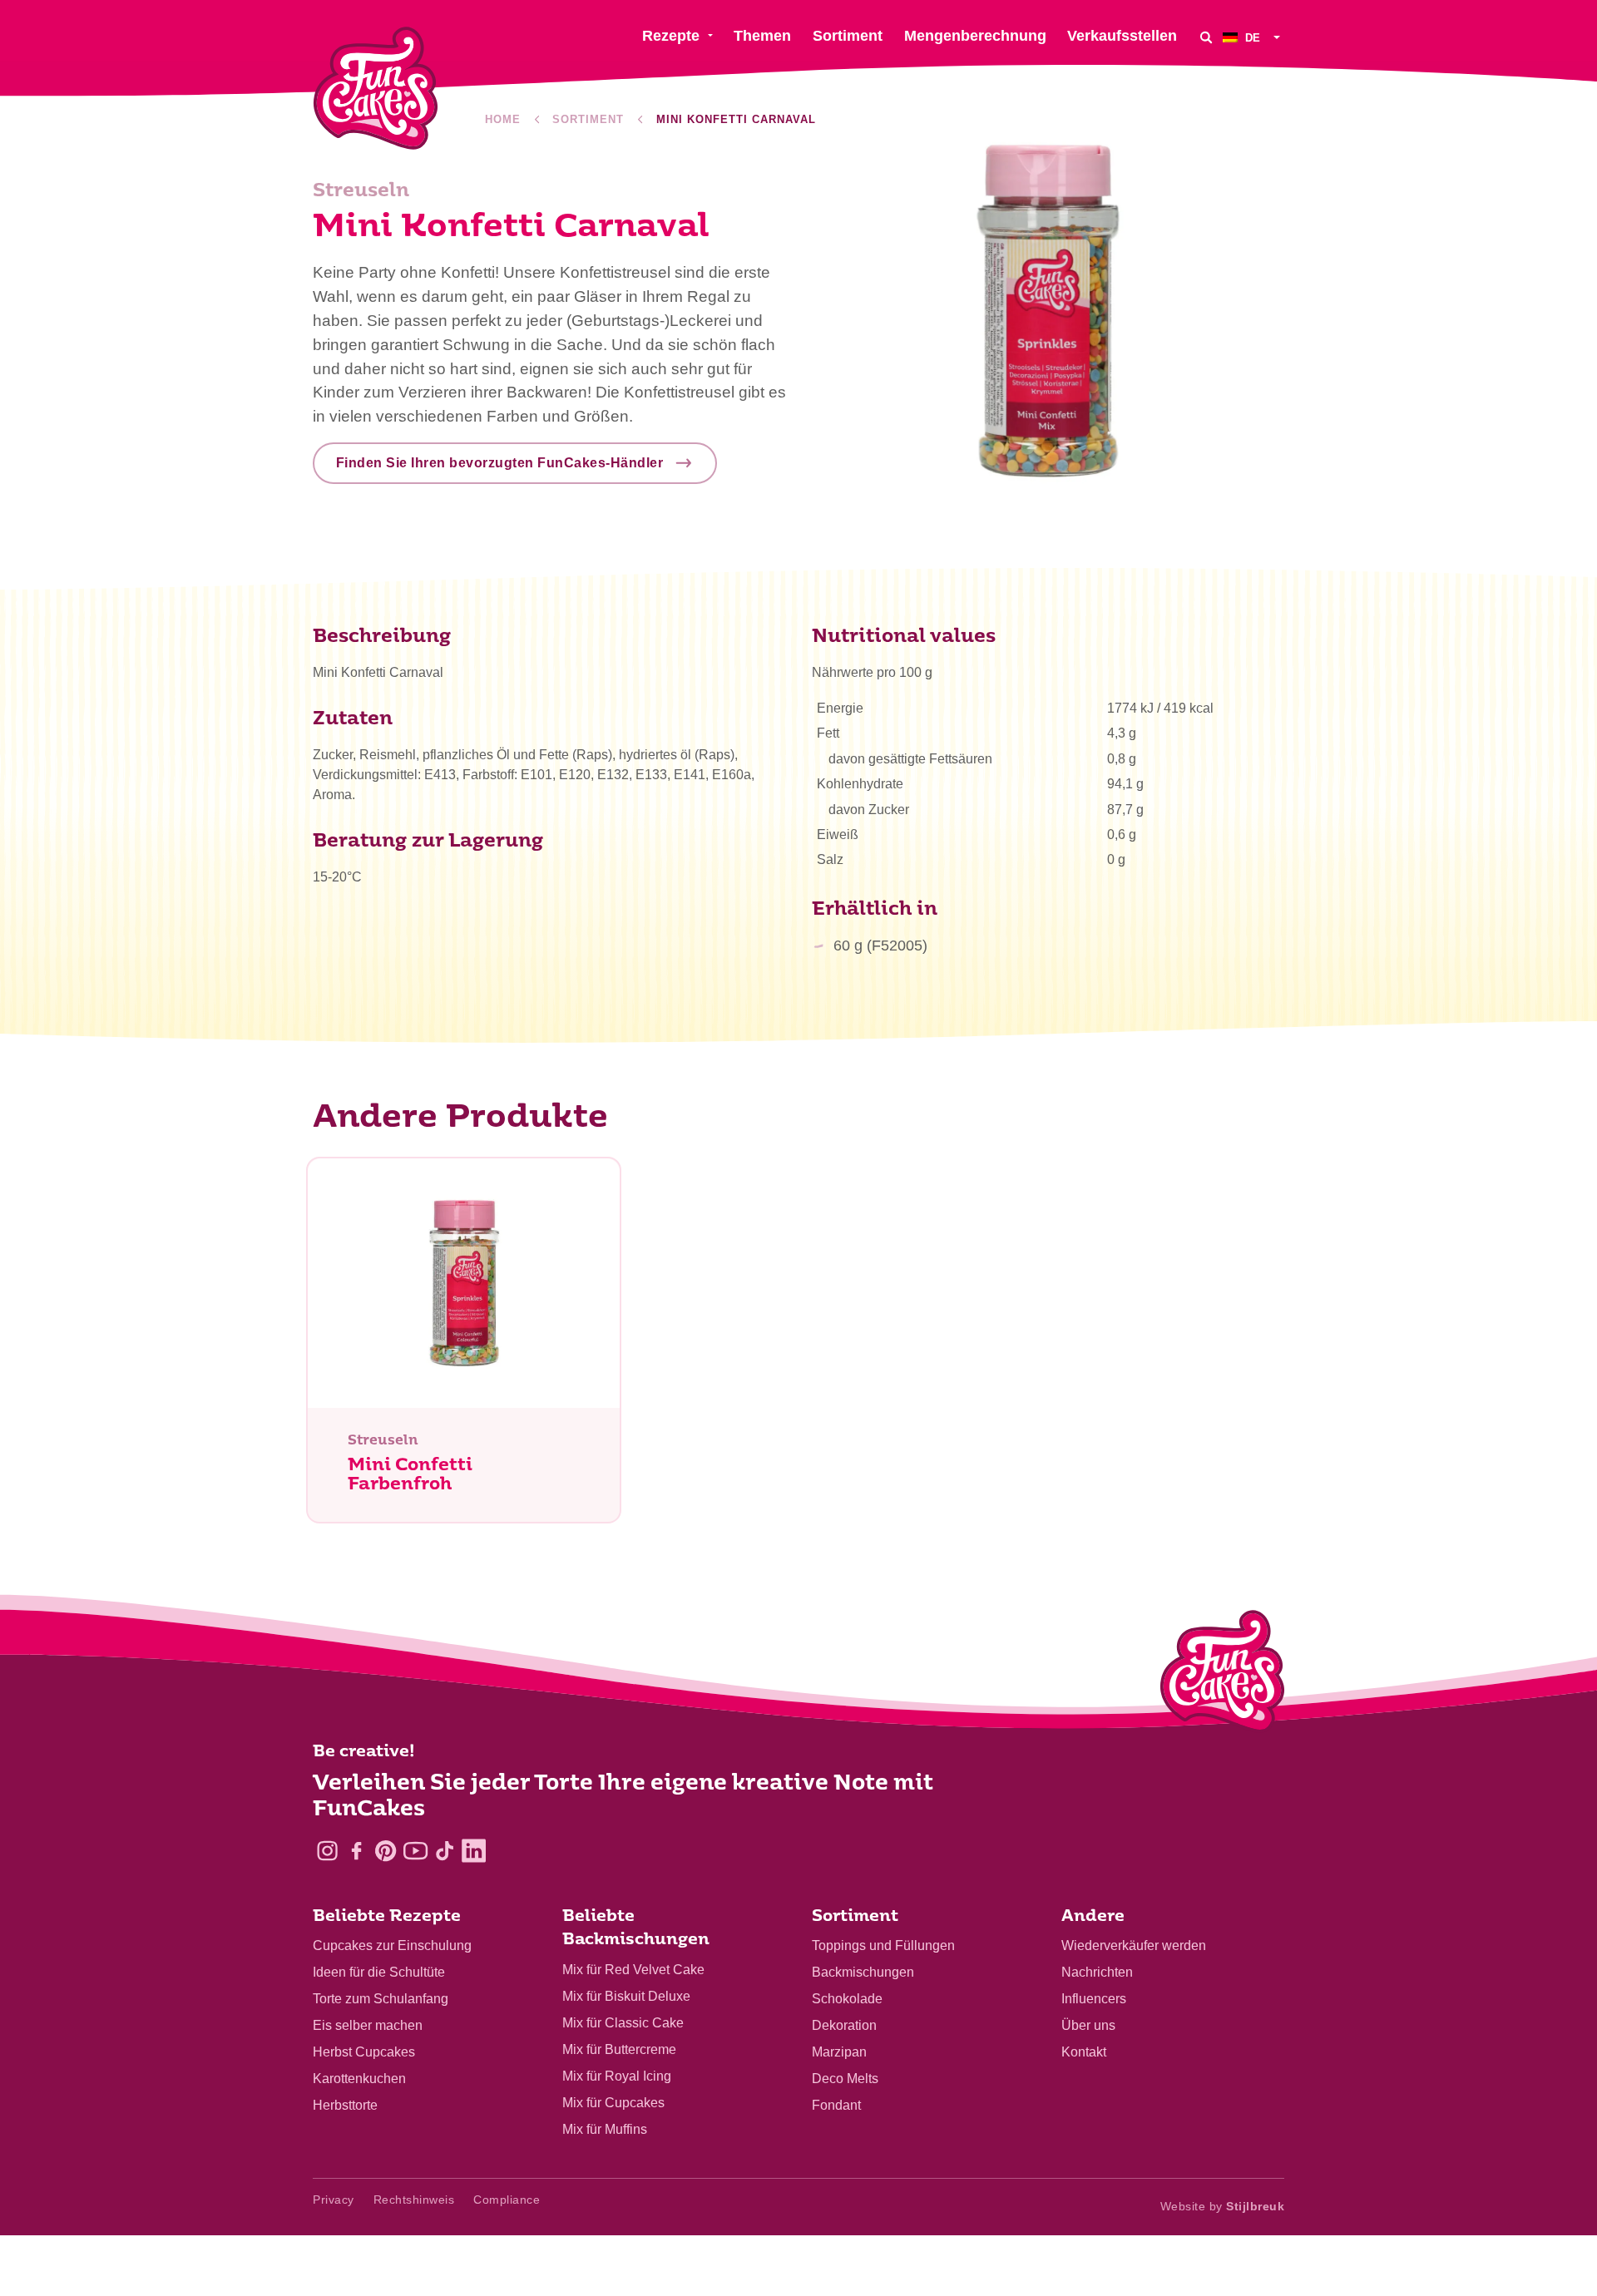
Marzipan (839, 2052)
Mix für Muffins (605, 2129)
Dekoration (844, 2025)
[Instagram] (327, 1851)
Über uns (1088, 2025)
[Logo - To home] (1222, 1675)
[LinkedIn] (474, 1851)
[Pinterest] (386, 1851)
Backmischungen (863, 1972)
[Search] (1206, 37)
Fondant (836, 2105)
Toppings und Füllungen (883, 1945)
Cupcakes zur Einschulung (392, 1945)
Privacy (334, 2200)
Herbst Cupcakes (364, 2052)
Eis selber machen (368, 2025)
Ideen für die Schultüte (379, 1972)
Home (503, 119)
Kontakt (1084, 2052)
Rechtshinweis (414, 2200)
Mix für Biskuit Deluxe (626, 1996)
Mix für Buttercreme (619, 2049)
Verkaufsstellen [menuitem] (1122, 36)
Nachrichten (1097, 1972)
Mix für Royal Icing (617, 2076)
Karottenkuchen (359, 2079)
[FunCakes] (376, 89)
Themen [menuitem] (762, 36)
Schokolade (847, 1999)
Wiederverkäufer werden (1134, 1945)
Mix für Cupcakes (613, 2103)
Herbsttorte (345, 2105)
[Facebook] (356, 1851)
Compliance (507, 2200)
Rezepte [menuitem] (671, 36)
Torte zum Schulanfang (381, 1999)
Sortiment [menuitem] (848, 36)
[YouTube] (415, 1851)
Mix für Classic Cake (623, 2023)
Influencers (1094, 1999)
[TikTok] (445, 1851)
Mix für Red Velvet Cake (633, 1970)
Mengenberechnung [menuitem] (975, 36)
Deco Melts (845, 2079)
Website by (1223, 2206)
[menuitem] (1253, 37)
